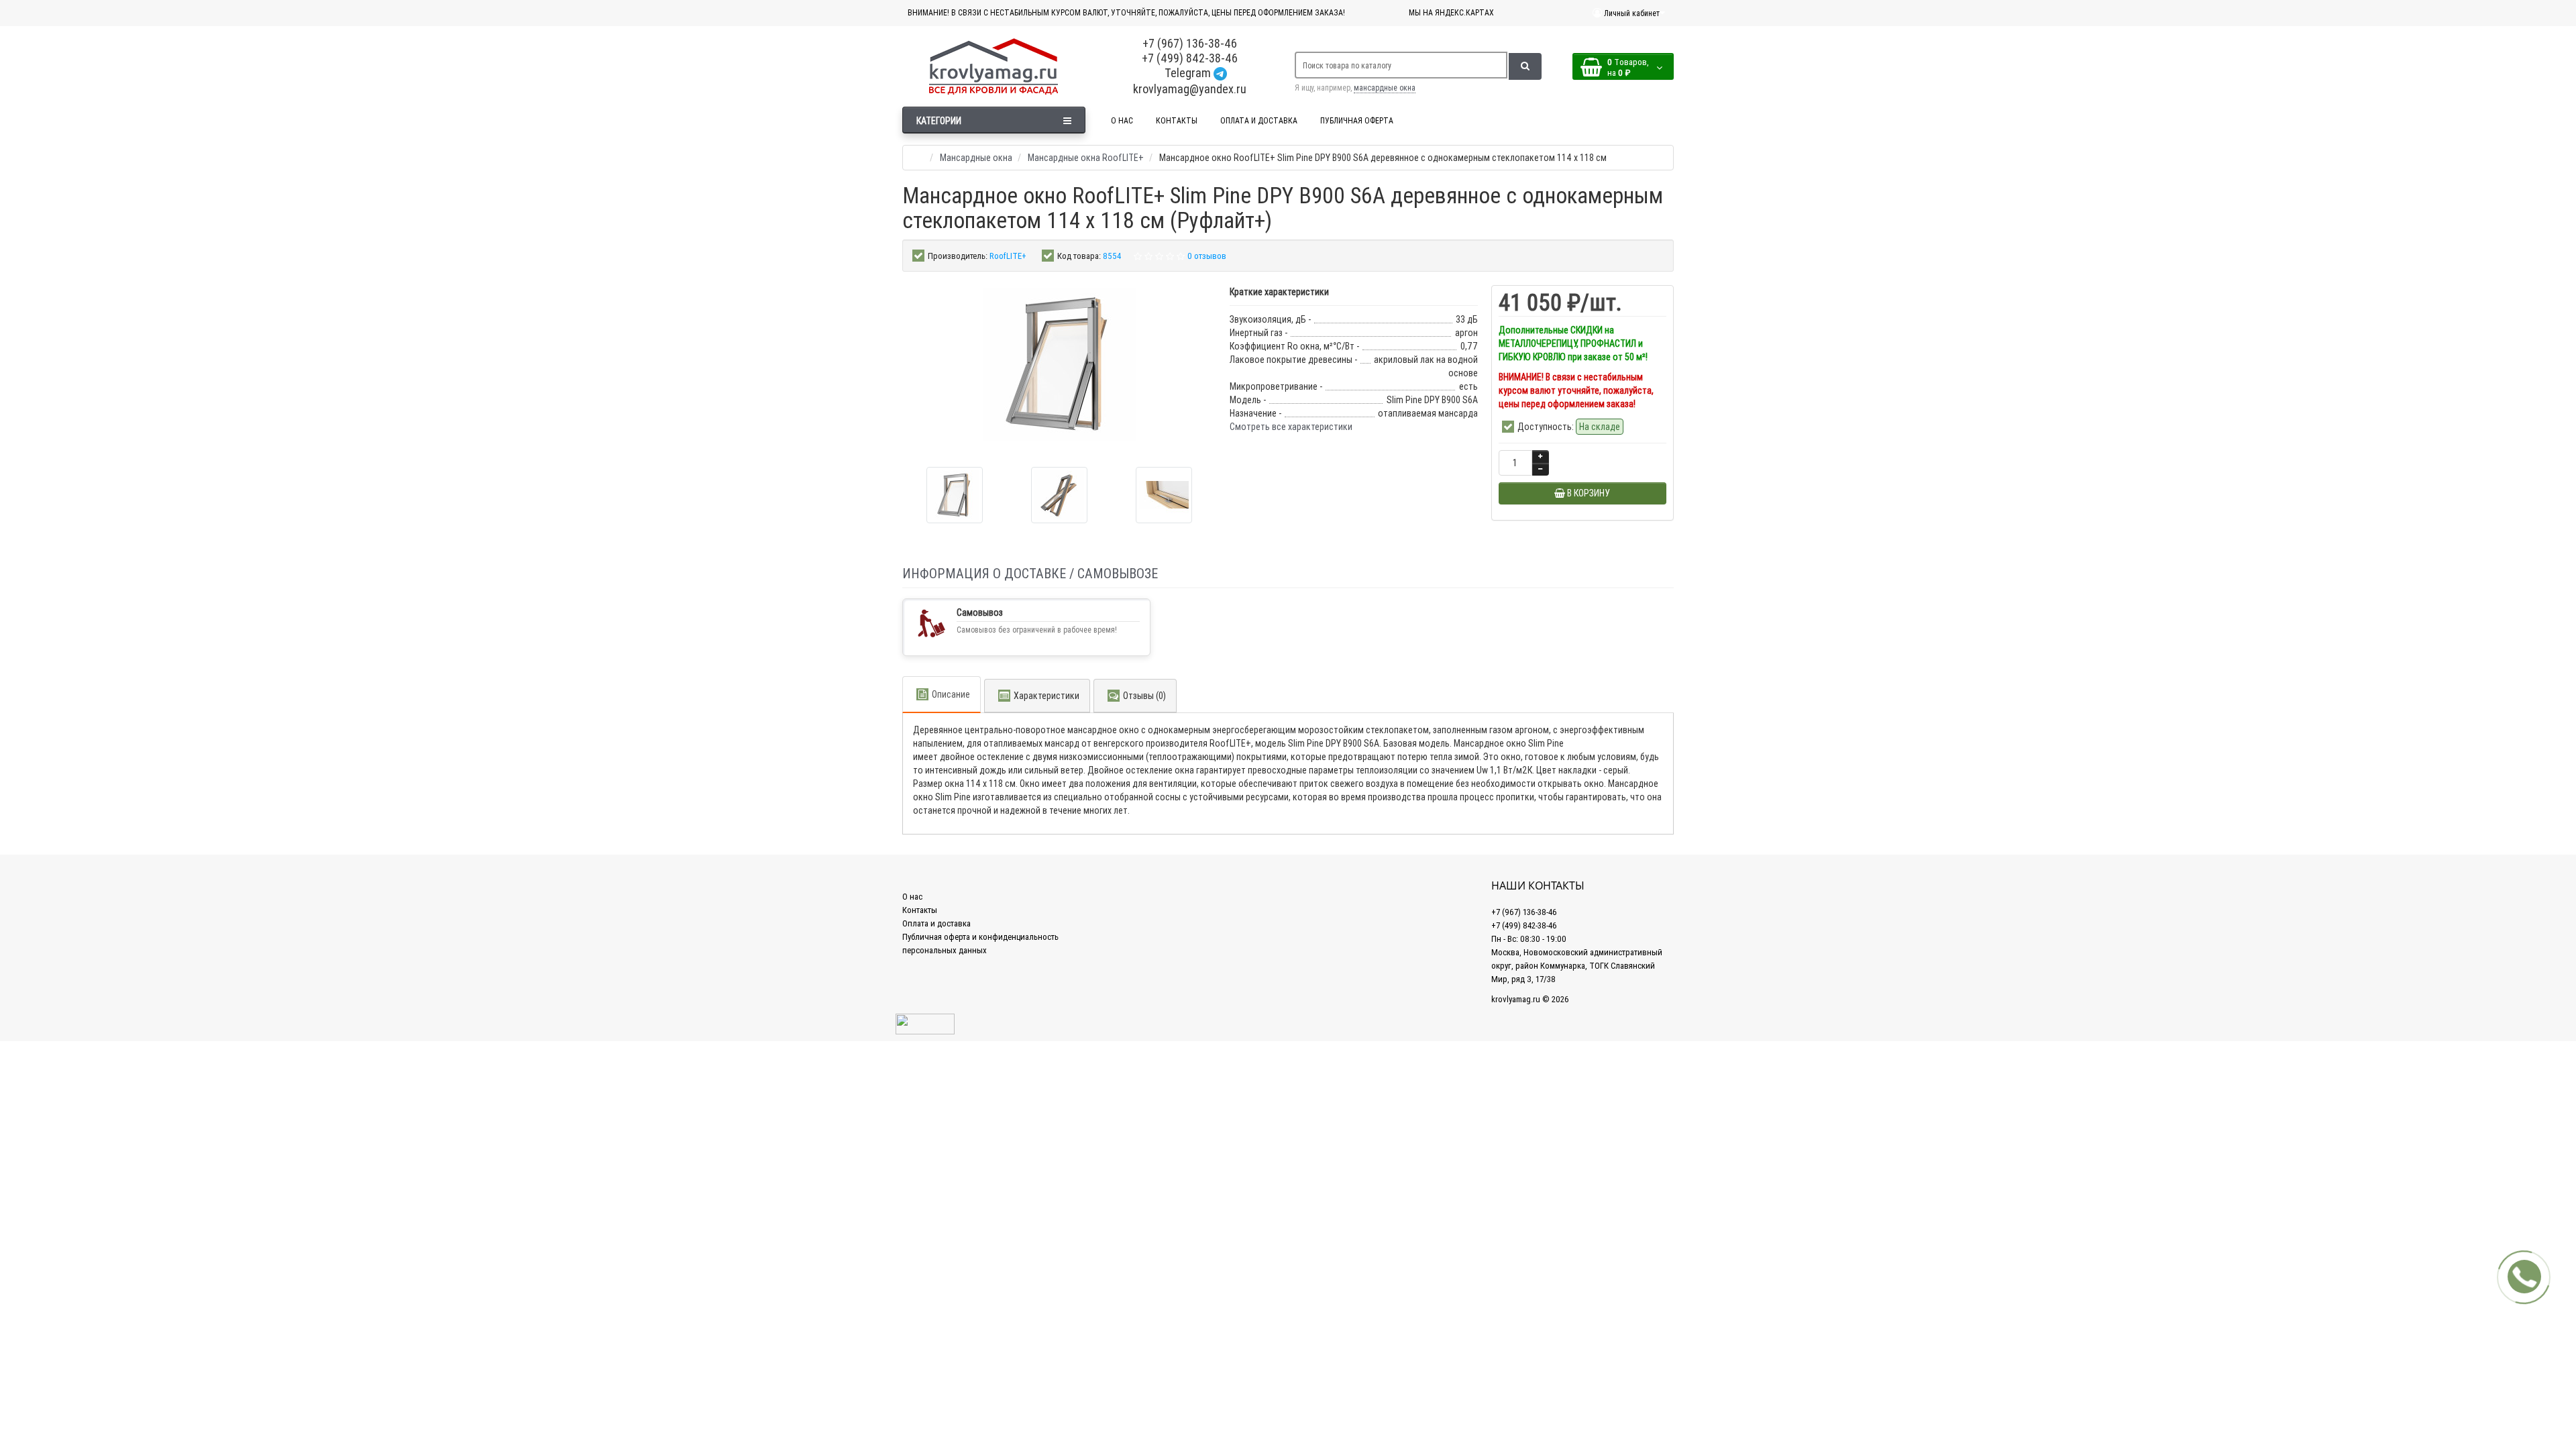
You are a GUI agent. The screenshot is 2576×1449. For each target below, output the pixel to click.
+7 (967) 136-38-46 (1190, 43)
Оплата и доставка (936, 923)
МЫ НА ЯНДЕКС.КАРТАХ (1451, 12)
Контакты (920, 910)
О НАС (1122, 120)
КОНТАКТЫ (1177, 120)
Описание (951, 694)
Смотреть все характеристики (1291, 427)
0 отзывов (1207, 256)
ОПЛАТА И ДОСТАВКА (1259, 120)
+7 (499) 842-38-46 (1190, 58)
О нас (912, 897)
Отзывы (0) (1144, 696)
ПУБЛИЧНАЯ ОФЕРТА (1357, 120)
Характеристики (1046, 696)
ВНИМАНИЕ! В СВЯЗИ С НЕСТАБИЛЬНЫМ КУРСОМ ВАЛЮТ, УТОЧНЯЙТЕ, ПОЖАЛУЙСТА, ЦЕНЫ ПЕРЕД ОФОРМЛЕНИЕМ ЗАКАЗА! (1126, 12)
